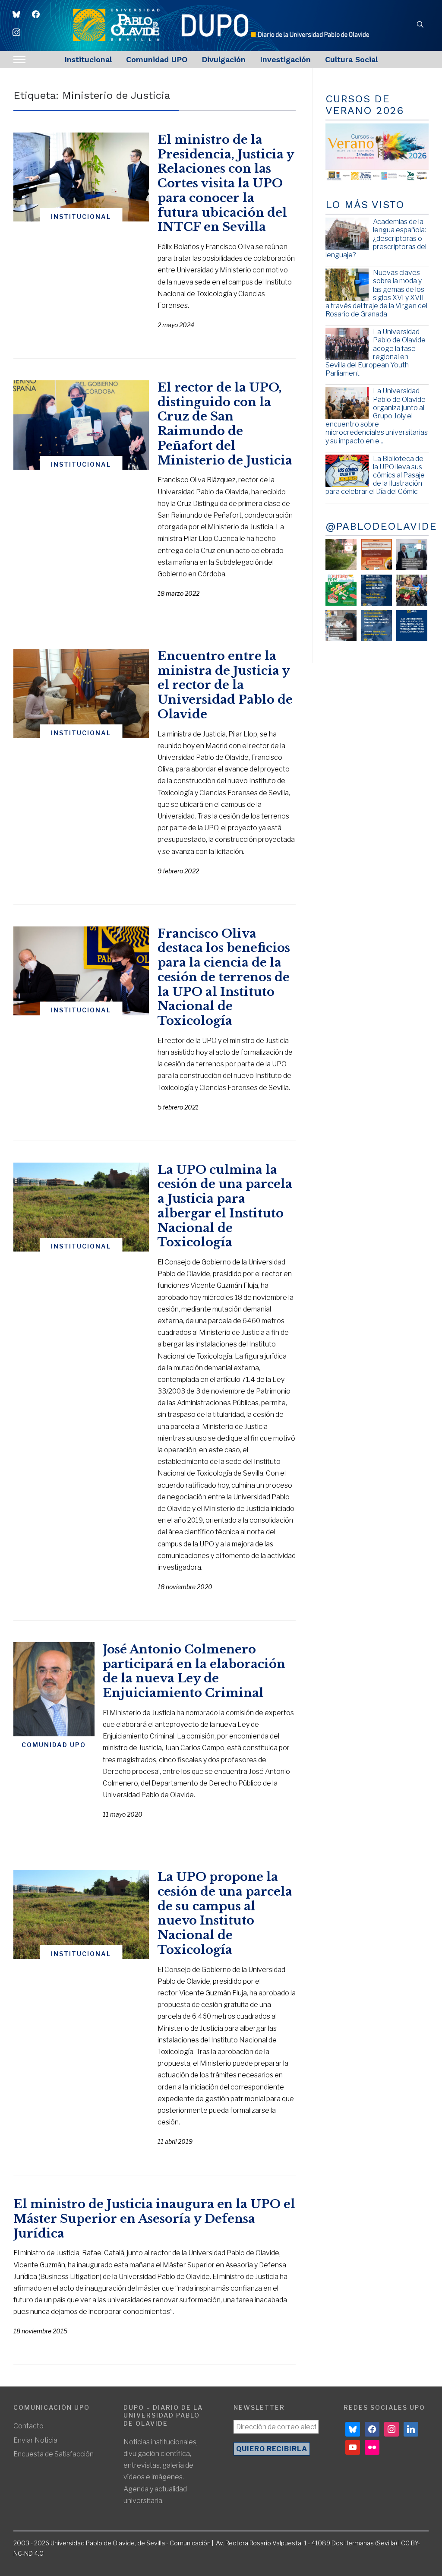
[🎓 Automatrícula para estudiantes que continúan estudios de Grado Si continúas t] (376, 590)
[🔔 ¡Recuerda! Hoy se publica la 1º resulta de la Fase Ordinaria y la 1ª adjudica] (412, 590)
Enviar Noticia (35, 2440)
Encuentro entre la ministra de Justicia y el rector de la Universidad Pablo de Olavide (225, 685)
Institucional (88, 59)
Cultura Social (351, 59)
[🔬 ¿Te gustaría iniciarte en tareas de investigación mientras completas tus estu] (376, 626)
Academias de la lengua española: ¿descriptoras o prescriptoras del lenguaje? (376, 238)
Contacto (28, 2426)
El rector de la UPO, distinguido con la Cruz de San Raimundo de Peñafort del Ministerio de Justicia (225, 424)
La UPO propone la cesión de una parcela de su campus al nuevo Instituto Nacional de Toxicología (225, 1913)
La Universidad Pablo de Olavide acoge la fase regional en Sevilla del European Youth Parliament (376, 352)
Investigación (285, 59)
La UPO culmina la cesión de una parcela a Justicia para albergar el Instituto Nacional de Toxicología (225, 1206)
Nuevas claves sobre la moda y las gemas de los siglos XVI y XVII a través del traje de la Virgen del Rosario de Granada (376, 293)
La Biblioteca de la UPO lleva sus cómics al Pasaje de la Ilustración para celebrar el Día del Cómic (375, 475)
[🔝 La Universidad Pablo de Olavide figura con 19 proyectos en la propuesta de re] (341, 626)
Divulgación (224, 59)
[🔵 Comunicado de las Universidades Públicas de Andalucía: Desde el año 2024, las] (412, 626)
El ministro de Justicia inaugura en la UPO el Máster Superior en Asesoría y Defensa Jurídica (154, 2219)
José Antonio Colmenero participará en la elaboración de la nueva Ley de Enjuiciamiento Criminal (194, 1671)
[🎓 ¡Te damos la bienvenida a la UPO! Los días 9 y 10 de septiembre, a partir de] (341, 590)
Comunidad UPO (157, 59)
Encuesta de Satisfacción (54, 2454)
